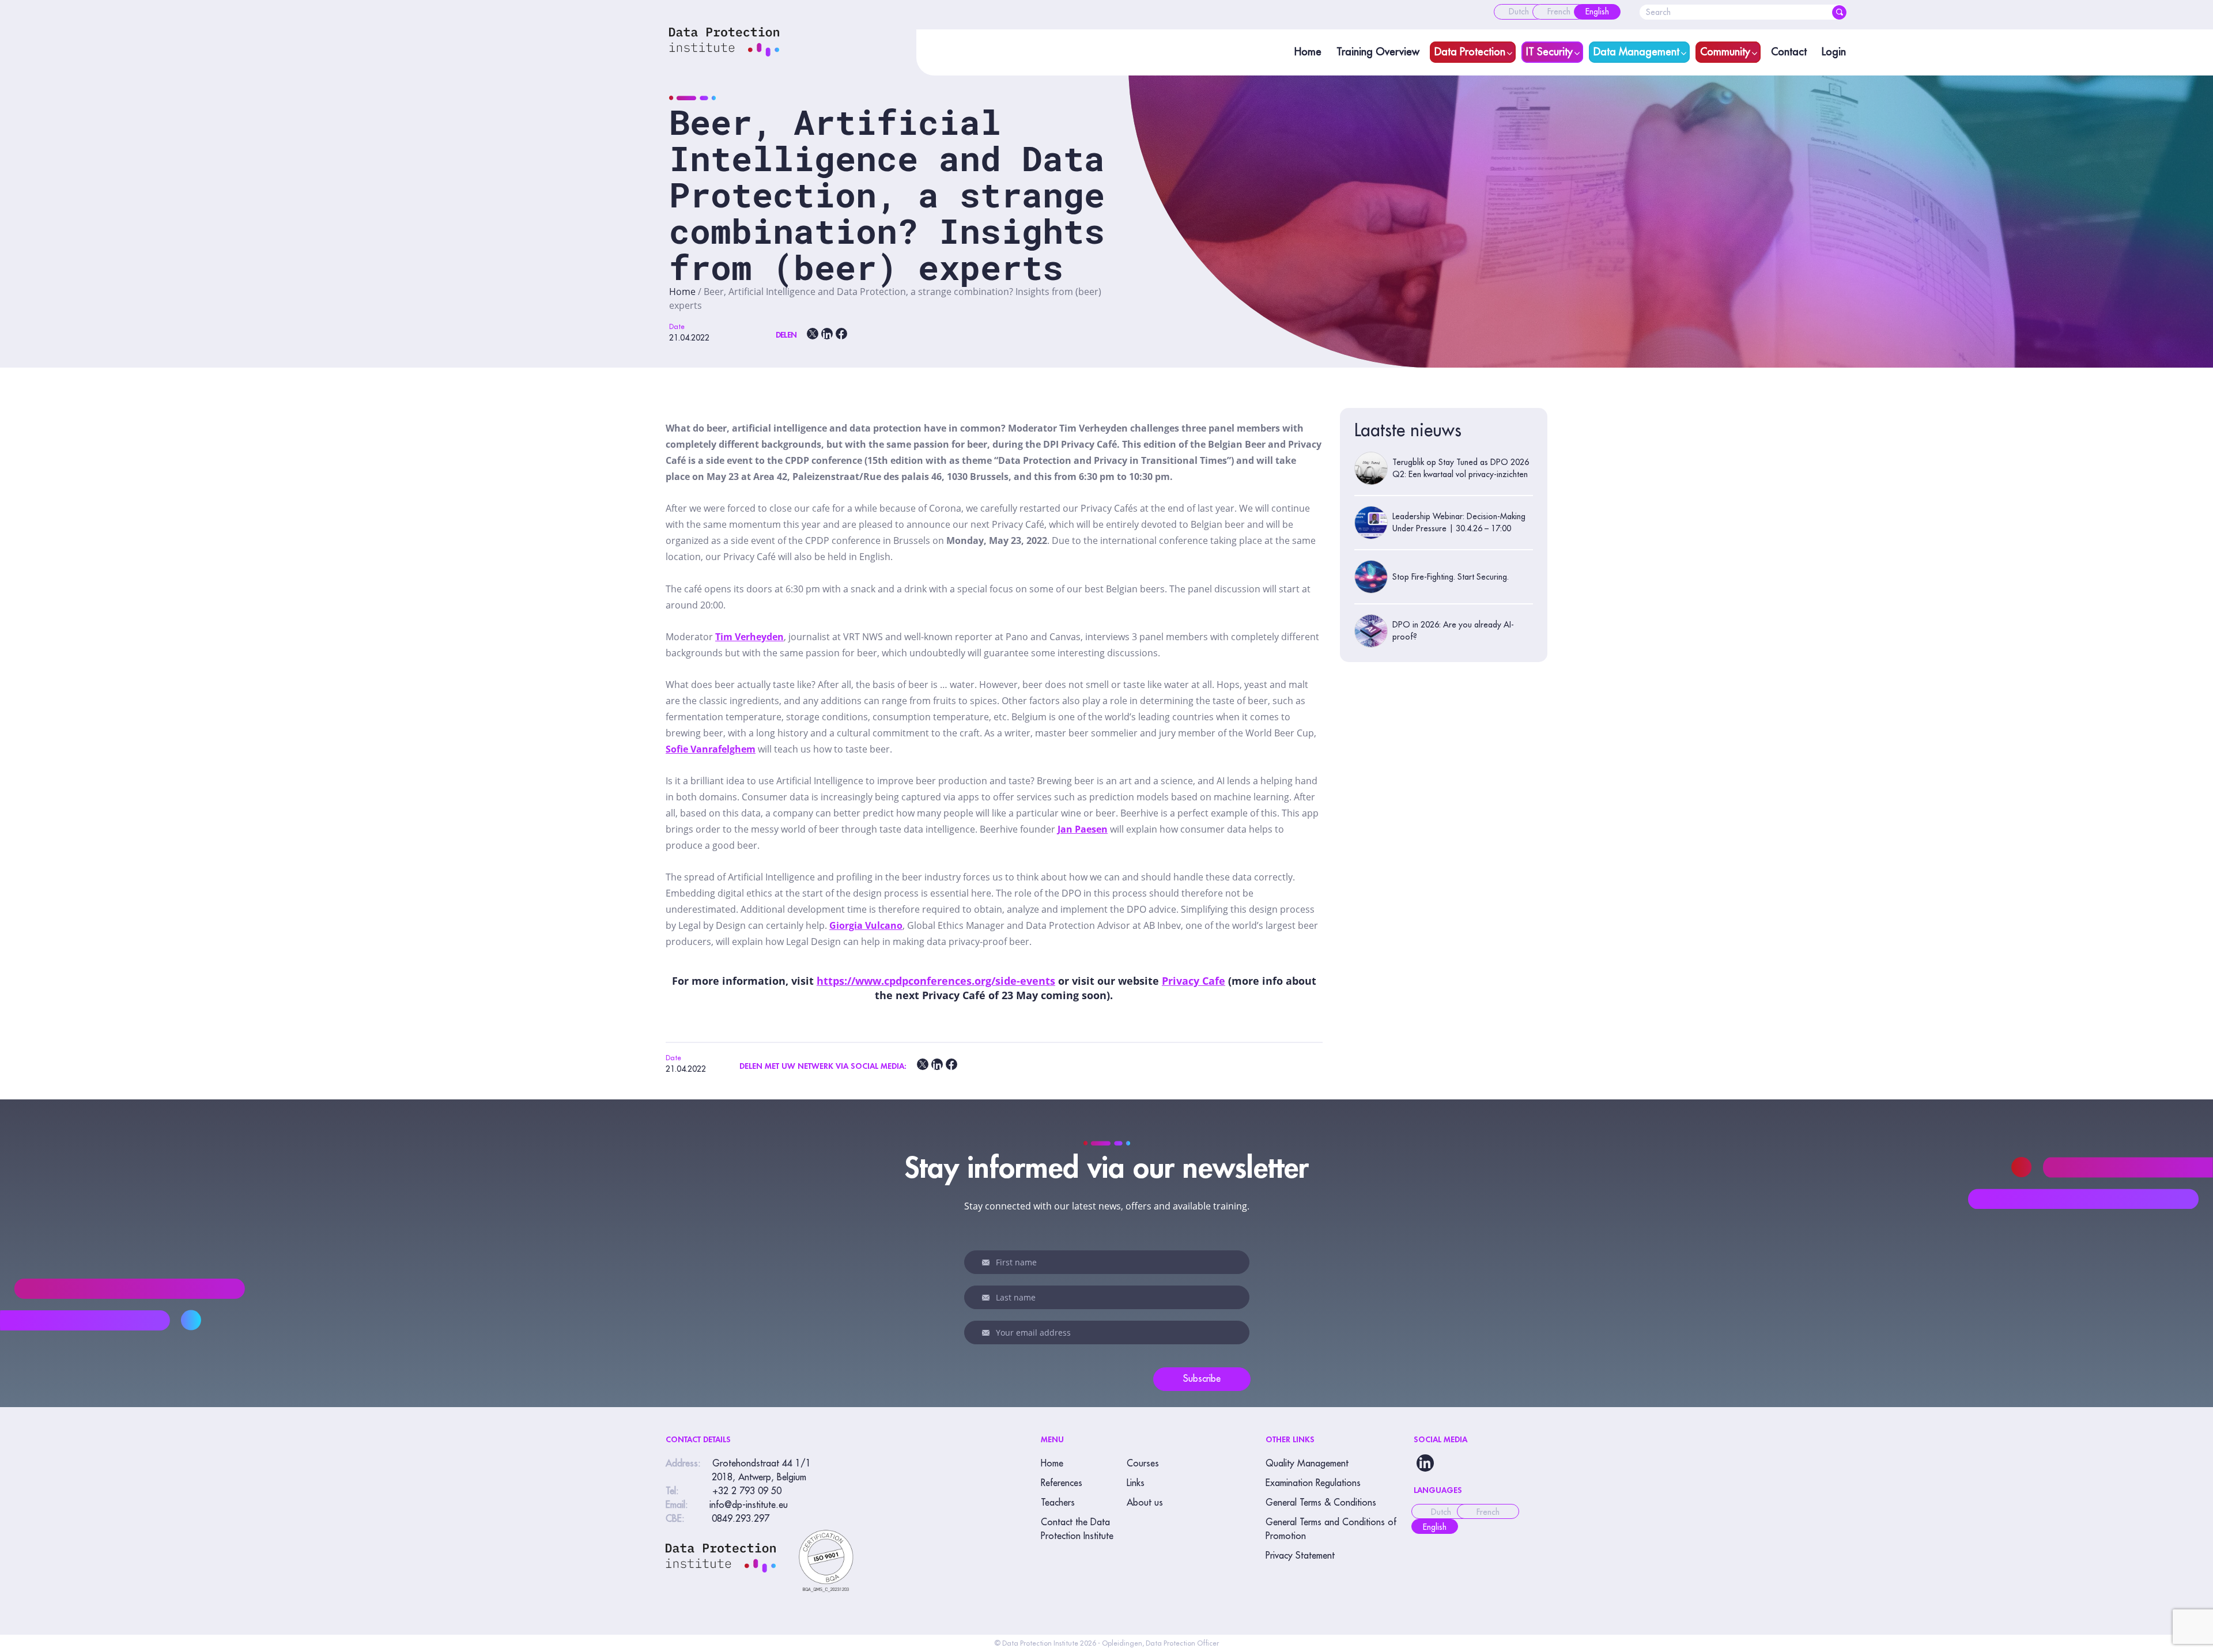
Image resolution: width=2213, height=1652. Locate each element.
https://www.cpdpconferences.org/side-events (936, 981)
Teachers (1058, 1503)
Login (1834, 52)
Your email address (988, 1333)
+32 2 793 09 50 (747, 1491)
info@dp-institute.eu (749, 1505)
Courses (1143, 1464)
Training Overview (1378, 52)
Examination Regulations (1313, 1483)
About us (1145, 1503)
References (1062, 1483)
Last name (988, 1298)
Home (1308, 52)
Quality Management (1307, 1464)
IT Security (1549, 52)
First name (988, 1262)
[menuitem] (1519, 12)
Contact (1789, 52)
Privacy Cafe (1194, 981)
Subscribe (1202, 1379)
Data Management (1636, 52)
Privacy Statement (1300, 1556)
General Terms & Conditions (1321, 1503)
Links (1136, 1483)
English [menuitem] (1435, 1527)
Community (1725, 52)
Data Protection (1470, 52)
